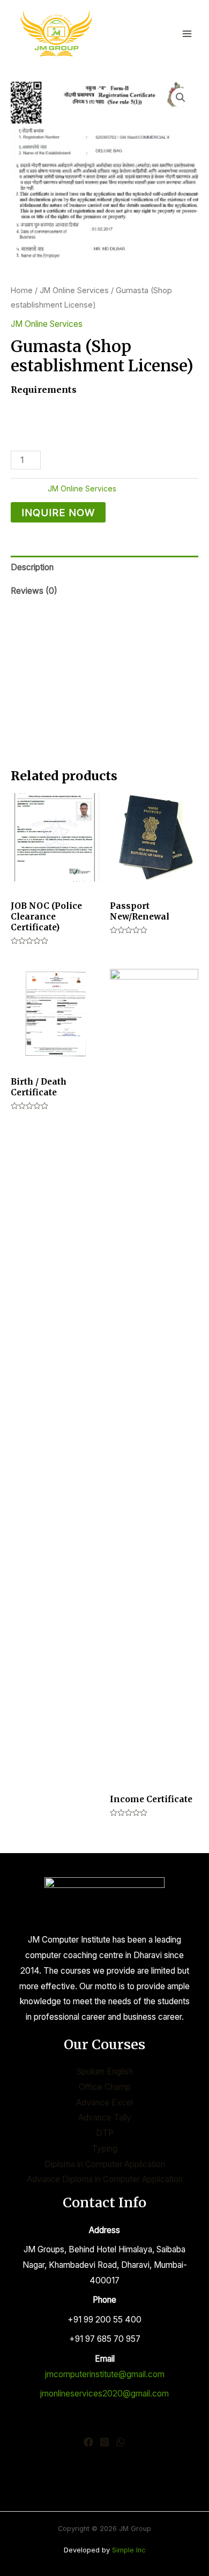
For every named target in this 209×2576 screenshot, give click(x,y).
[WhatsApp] (121, 2442)
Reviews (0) (34, 591)
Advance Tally (105, 2118)
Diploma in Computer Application (105, 2164)
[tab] (104, 568)
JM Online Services (74, 290)
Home (22, 290)
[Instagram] (104, 2442)
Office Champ (105, 2087)
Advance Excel (104, 2103)
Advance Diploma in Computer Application (105, 2179)
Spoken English (105, 2071)
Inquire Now (58, 512)
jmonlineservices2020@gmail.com (104, 2394)
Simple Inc (129, 2550)
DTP (105, 2133)
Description (32, 567)
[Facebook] (88, 2442)
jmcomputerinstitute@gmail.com (105, 2374)
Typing (104, 2149)
